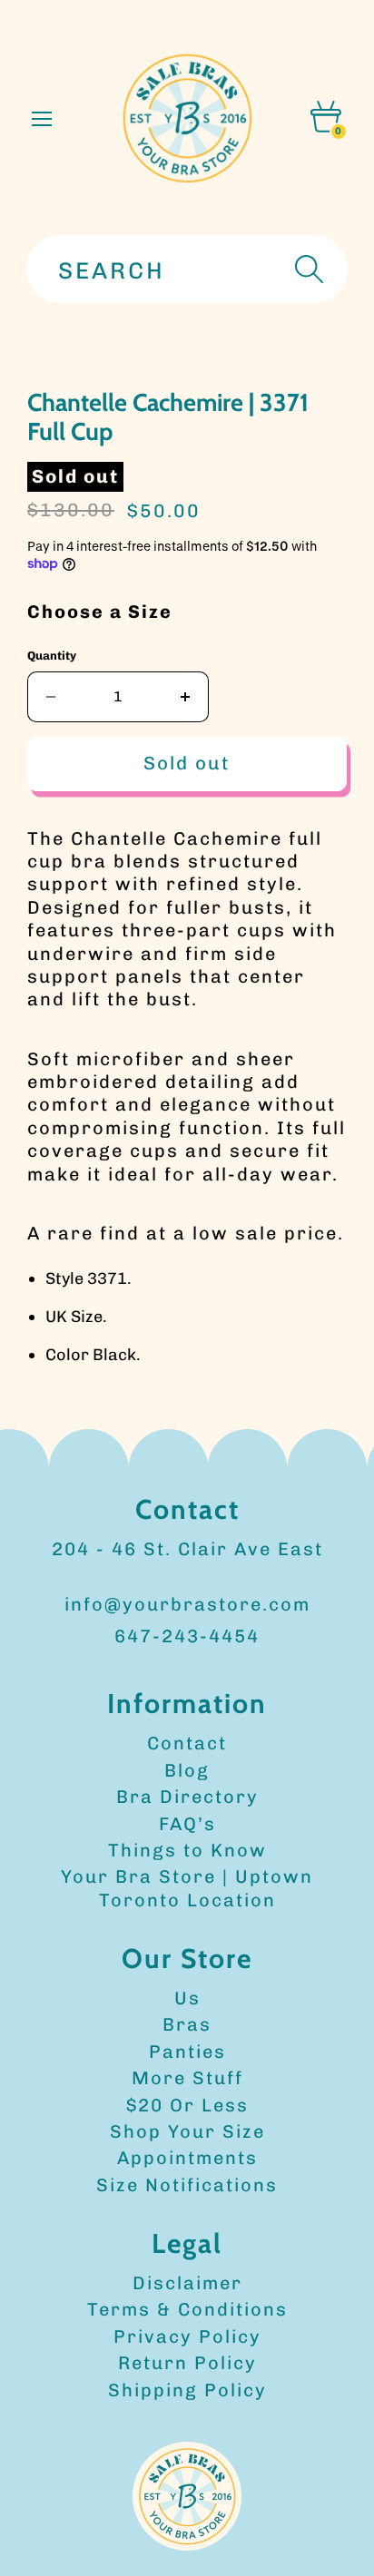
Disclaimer (187, 2283)
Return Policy (187, 2363)
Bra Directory (187, 1797)
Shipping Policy (187, 2390)
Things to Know (187, 1850)
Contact (187, 1743)
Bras (187, 2024)
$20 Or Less (187, 2105)
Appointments (187, 2158)
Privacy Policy (187, 2336)
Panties (187, 2052)
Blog (187, 1770)
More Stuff (187, 2078)
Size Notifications (187, 2185)
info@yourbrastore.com (187, 1604)
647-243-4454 (187, 1636)
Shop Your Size (187, 2131)
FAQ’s (187, 1824)
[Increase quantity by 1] (186, 697)
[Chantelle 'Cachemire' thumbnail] (56, 403)
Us (187, 1998)
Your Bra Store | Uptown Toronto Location (187, 1888)
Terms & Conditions (187, 2309)
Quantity (52, 656)
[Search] (307, 269)
